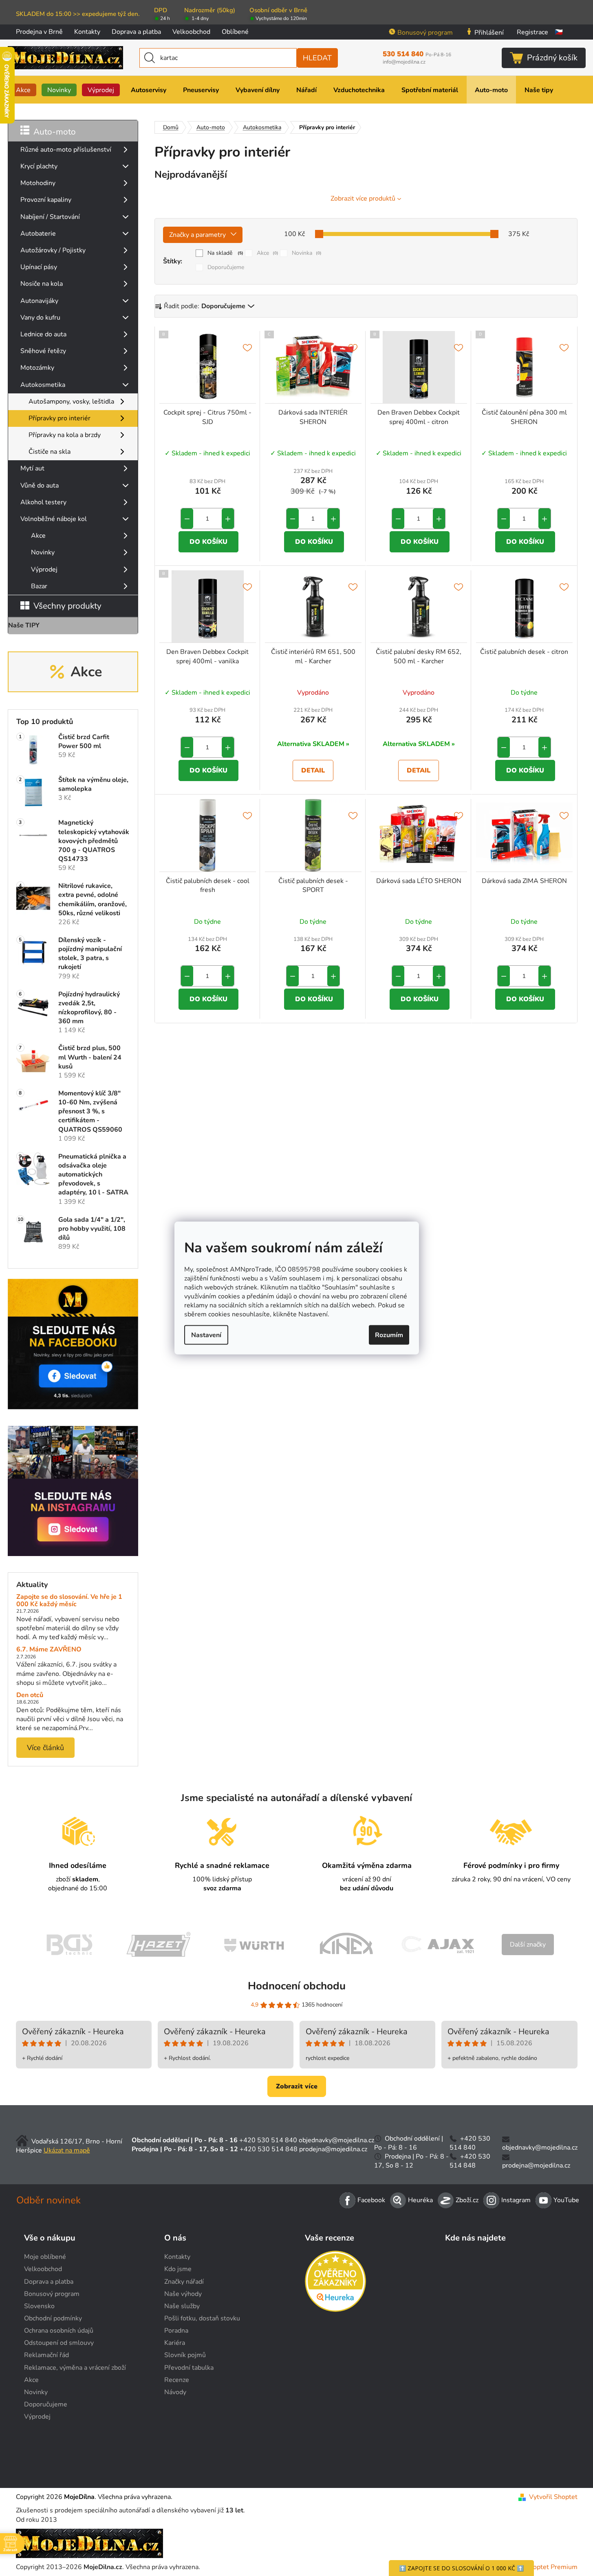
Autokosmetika (43, 385)
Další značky (528, 1945)
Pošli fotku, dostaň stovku (202, 2318)
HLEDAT (317, 58)
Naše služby (182, 2306)
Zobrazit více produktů (363, 199)
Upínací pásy (39, 267)
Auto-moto (55, 132)
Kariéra (175, 2343)
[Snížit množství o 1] (187, 519)
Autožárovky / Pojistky (53, 250)
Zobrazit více (297, 2086)
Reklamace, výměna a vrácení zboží (75, 2368)
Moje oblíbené (45, 2257)
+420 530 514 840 (268, 2140)
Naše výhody (183, 2294)
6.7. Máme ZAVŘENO (49, 1650)
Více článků (45, 1748)
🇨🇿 (559, 32)
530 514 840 (417, 54)
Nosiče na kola (42, 284)
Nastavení (206, 1335)
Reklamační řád (46, 2355)
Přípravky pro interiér (60, 418)
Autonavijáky (39, 301)
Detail (313, 770)
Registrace (532, 32)
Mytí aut (32, 468)
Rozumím (389, 1335)
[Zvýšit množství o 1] (228, 519)
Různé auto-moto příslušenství (66, 150)
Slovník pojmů (185, 2355)
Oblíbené (235, 32)
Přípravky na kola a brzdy (65, 435)
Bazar (39, 586)
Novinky (43, 552)
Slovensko (39, 2306)
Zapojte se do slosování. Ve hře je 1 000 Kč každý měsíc (69, 1601)
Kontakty (87, 32)
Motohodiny (38, 183)
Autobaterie (38, 234)
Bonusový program (425, 33)
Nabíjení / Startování (50, 217)
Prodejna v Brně (39, 32)
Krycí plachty (39, 166)
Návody (175, 2392)
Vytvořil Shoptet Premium (539, 2567)
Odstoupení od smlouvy (59, 2343)
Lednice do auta (43, 334)
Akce (38, 536)
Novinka (307, 253)
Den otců (30, 1695)
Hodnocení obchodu (297, 1986)
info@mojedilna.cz (404, 62)
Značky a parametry (197, 235)
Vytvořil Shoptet (553, 2497)
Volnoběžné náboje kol (54, 519)
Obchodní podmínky (53, 2318)
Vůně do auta (40, 486)
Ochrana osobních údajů (59, 2331)
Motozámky (37, 368)
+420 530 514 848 (269, 2149)
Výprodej (44, 570)
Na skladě (225, 253)
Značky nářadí (184, 2282)
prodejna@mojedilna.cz (333, 2149)
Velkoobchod (191, 32)
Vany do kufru (40, 318)
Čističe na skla (50, 452)
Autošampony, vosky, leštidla (71, 402)
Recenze (177, 2380)
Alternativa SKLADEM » (313, 744)
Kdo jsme (178, 2269)
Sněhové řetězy (43, 351)
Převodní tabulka (189, 2368)
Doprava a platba (136, 32)
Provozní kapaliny (46, 200)
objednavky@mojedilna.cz (336, 2140)
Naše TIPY (24, 625)
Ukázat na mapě (67, 2150)
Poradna (176, 2331)
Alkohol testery (43, 502)
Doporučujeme (226, 267)
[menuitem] (23, 90)
